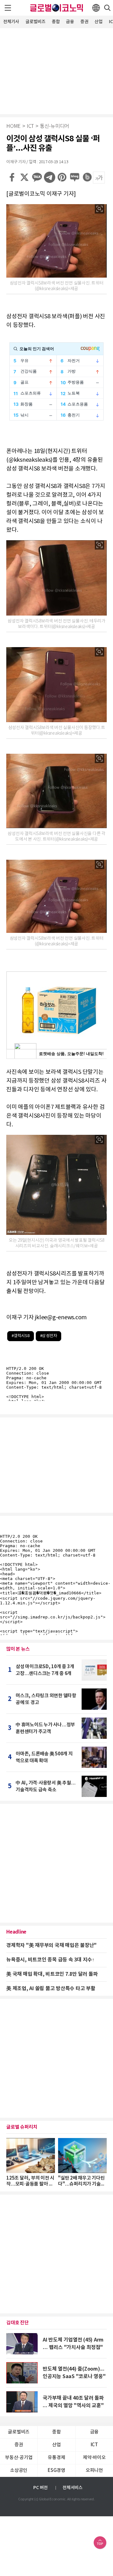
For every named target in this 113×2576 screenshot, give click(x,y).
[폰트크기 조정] (99, 178)
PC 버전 (40, 2488)
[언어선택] (96, 8)
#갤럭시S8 (21, 1336)
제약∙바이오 (94, 2458)
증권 (84, 22)
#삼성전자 (49, 1336)
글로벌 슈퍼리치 (22, 2127)
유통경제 (56, 2458)
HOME (13, 126)
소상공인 (19, 2470)
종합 (56, 22)
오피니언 (94, 2470)
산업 (99, 22)
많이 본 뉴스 (18, 1649)
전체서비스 (73, 2488)
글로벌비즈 (35, 22)
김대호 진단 (18, 2323)
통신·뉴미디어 (54, 126)
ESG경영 (56, 2470)
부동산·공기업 (19, 2458)
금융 (70, 22)
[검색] (107, 8)
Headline (16, 1932)
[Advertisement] (56, 70)
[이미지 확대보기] (100, 209)
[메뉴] (8, 8)
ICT (30, 126)
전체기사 (11, 22)
